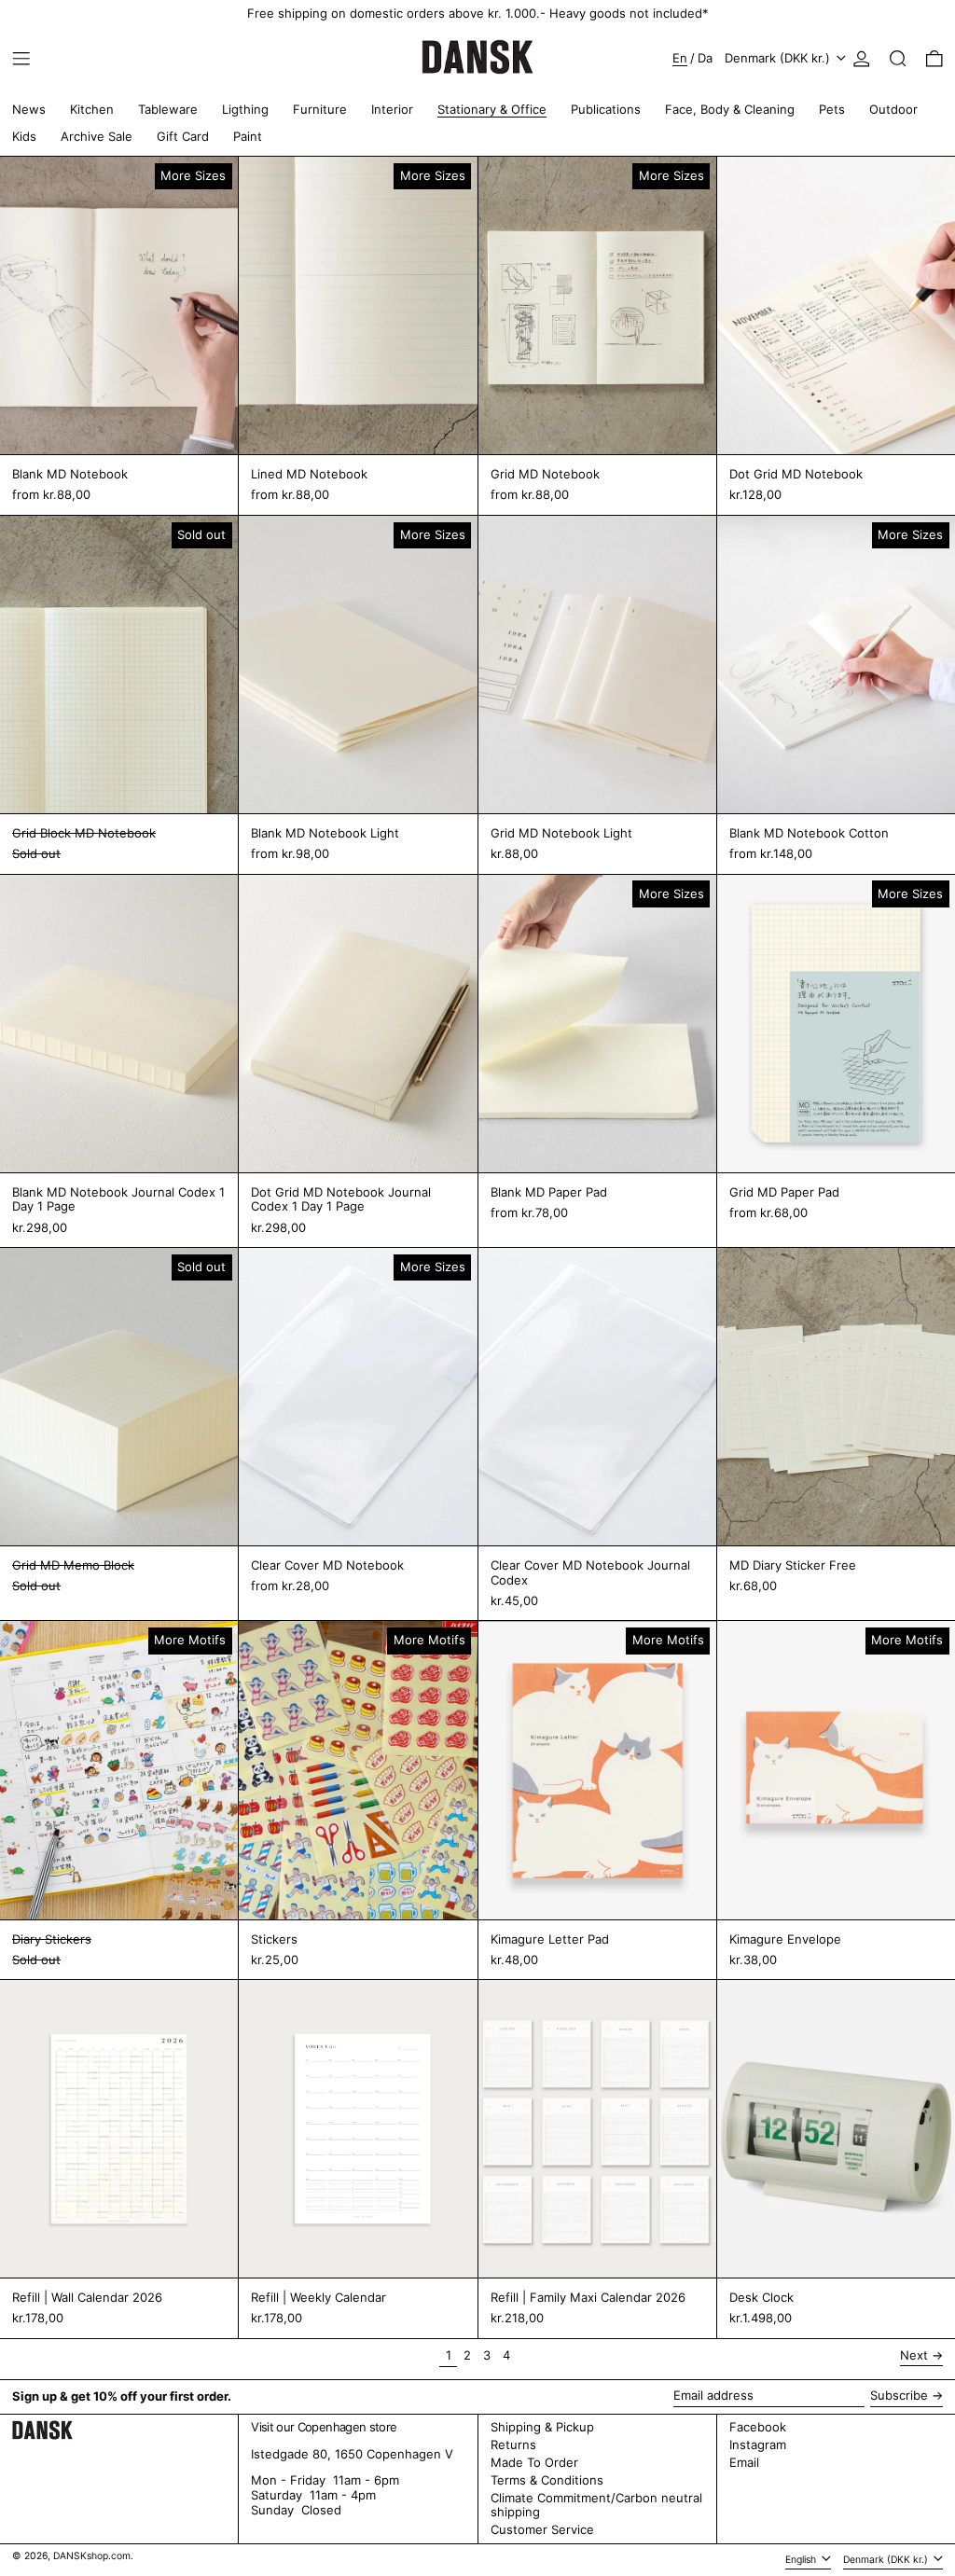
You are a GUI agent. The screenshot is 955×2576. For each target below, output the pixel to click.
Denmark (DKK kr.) (779, 58)
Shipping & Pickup (542, 2427)
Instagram (758, 2445)
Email (744, 2463)
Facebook (758, 2427)
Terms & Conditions (547, 2480)
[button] (898, 59)
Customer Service (542, 2529)
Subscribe (899, 2395)
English (802, 2560)
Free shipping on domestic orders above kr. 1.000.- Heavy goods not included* (478, 13)
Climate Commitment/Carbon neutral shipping (596, 2505)
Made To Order (534, 2462)
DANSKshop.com (92, 2556)
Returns (513, 2444)
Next (914, 2355)
